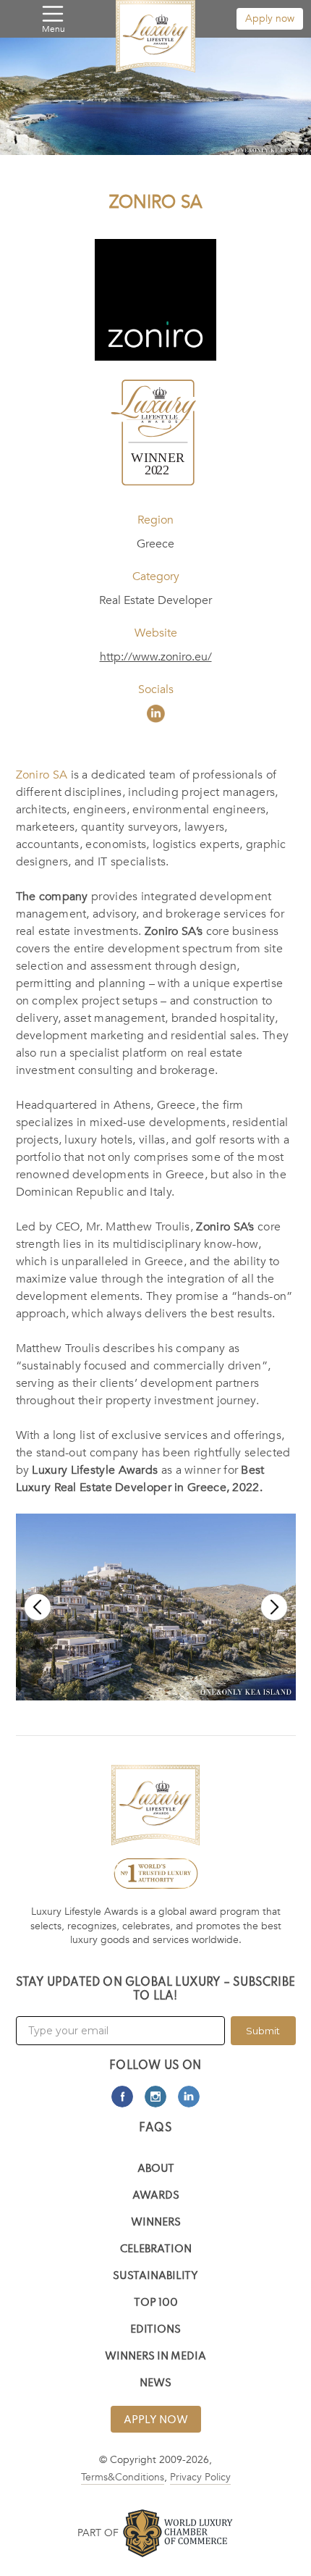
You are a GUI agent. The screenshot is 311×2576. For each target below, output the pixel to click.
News (155, 2384)
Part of (98, 2533)
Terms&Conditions (123, 2477)
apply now (156, 2420)
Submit (263, 2031)
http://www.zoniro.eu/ (156, 657)
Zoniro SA (42, 775)
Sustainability (155, 2277)
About (156, 2169)
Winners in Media (155, 2357)
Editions (155, 2330)
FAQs (155, 2128)
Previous (38, 1607)
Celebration (156, 2250)
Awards (156, 2196)
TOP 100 (156, 2303)
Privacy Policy (200, 2477)
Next (274, 1607)
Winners (156, 2223)
